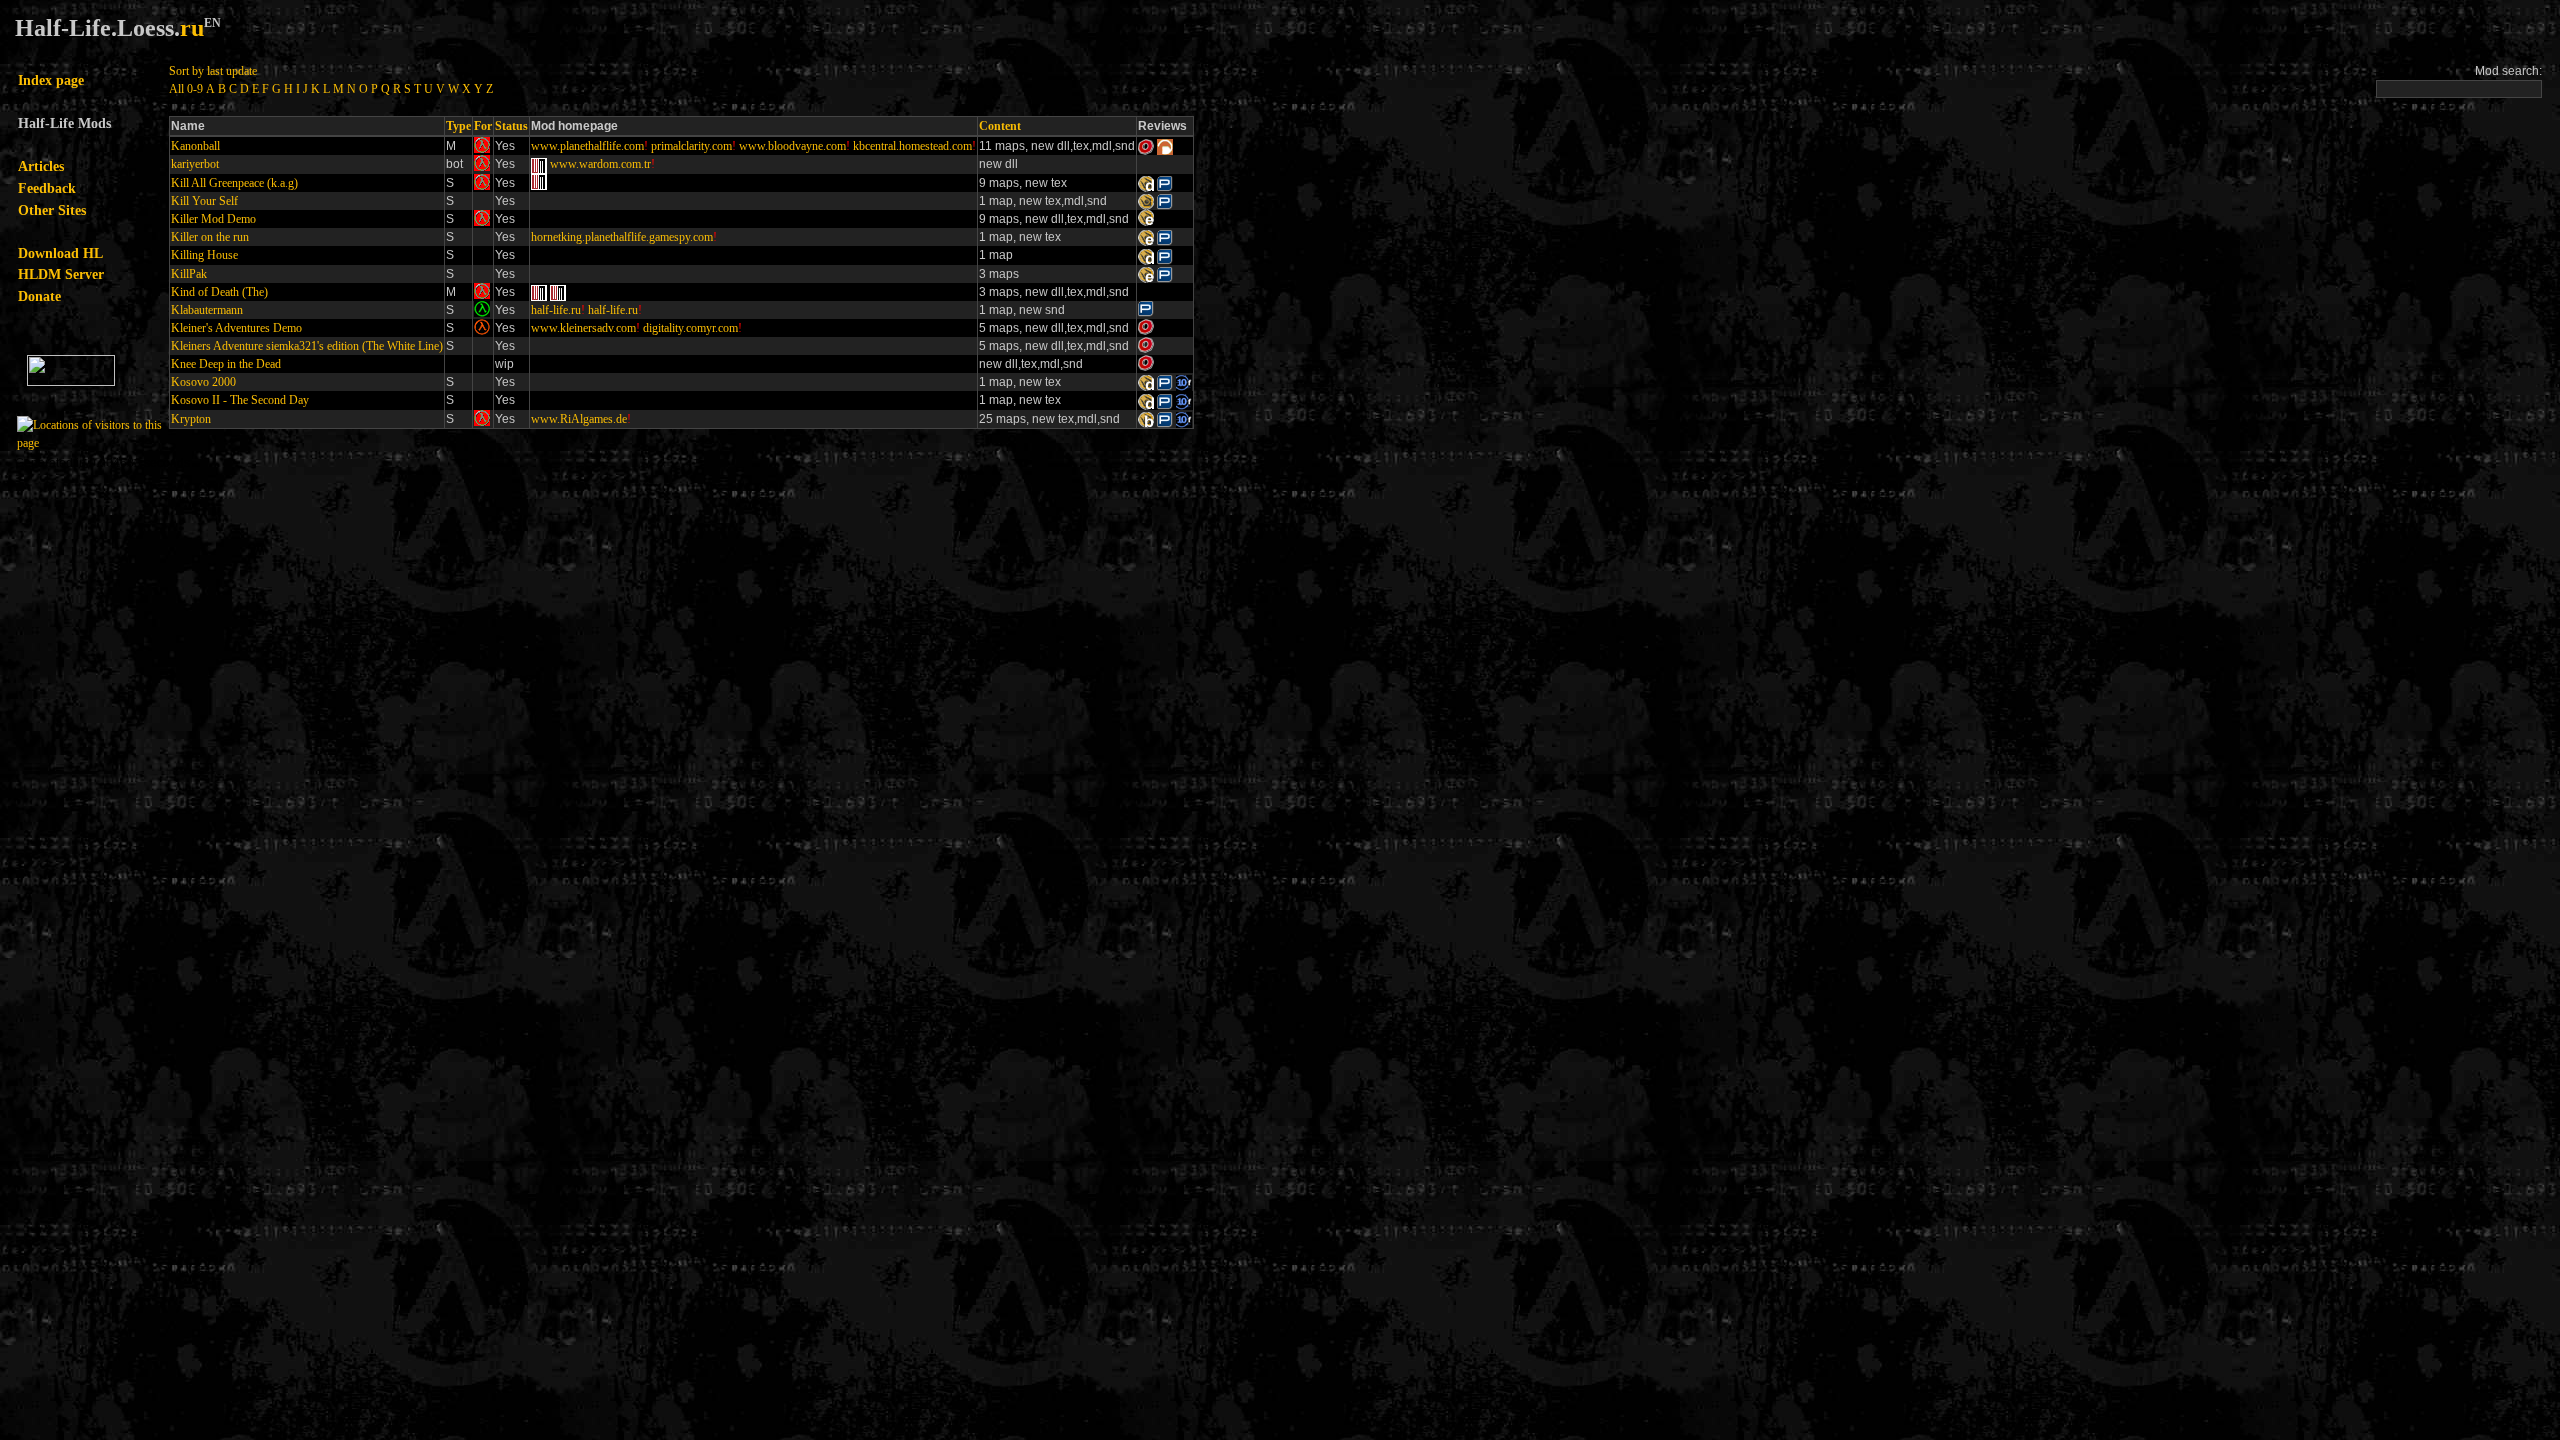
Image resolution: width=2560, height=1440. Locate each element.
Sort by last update (213, 71)
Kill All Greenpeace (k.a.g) (234, 183)
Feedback (47, 188)
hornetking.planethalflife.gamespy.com (622, 237)
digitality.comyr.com (690, 328)
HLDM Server (61, 274)
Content (1000, 126)
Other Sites (52, 210)
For (483, 126)
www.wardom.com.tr (600, 164)
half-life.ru (556, 310)
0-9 (195, 89)
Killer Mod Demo (213, 219)
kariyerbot (195, 164)
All (176, 89)
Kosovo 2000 (203, 382)
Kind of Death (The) (219, 292)
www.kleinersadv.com (583, 328)
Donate (39, 296)
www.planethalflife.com (587, 146)
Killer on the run (210, 237)
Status (511, 126)
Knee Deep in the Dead (226, 364)
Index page (51, 80)
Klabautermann (207, 310)
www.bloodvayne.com (792, 146)
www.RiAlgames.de (579, 419)
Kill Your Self (204, 201)
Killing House (204, 255)
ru (192, 28)
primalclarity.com (691, 146)
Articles (41, 166)
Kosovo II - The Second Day (240, 400)
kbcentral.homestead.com (912, 146)
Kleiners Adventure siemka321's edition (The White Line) (307, 346)
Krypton (191, 419)
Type (458, 126)
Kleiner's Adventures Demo (236, 328)
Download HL (60, 253)
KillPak (189, 274)
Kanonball (195, 146)
